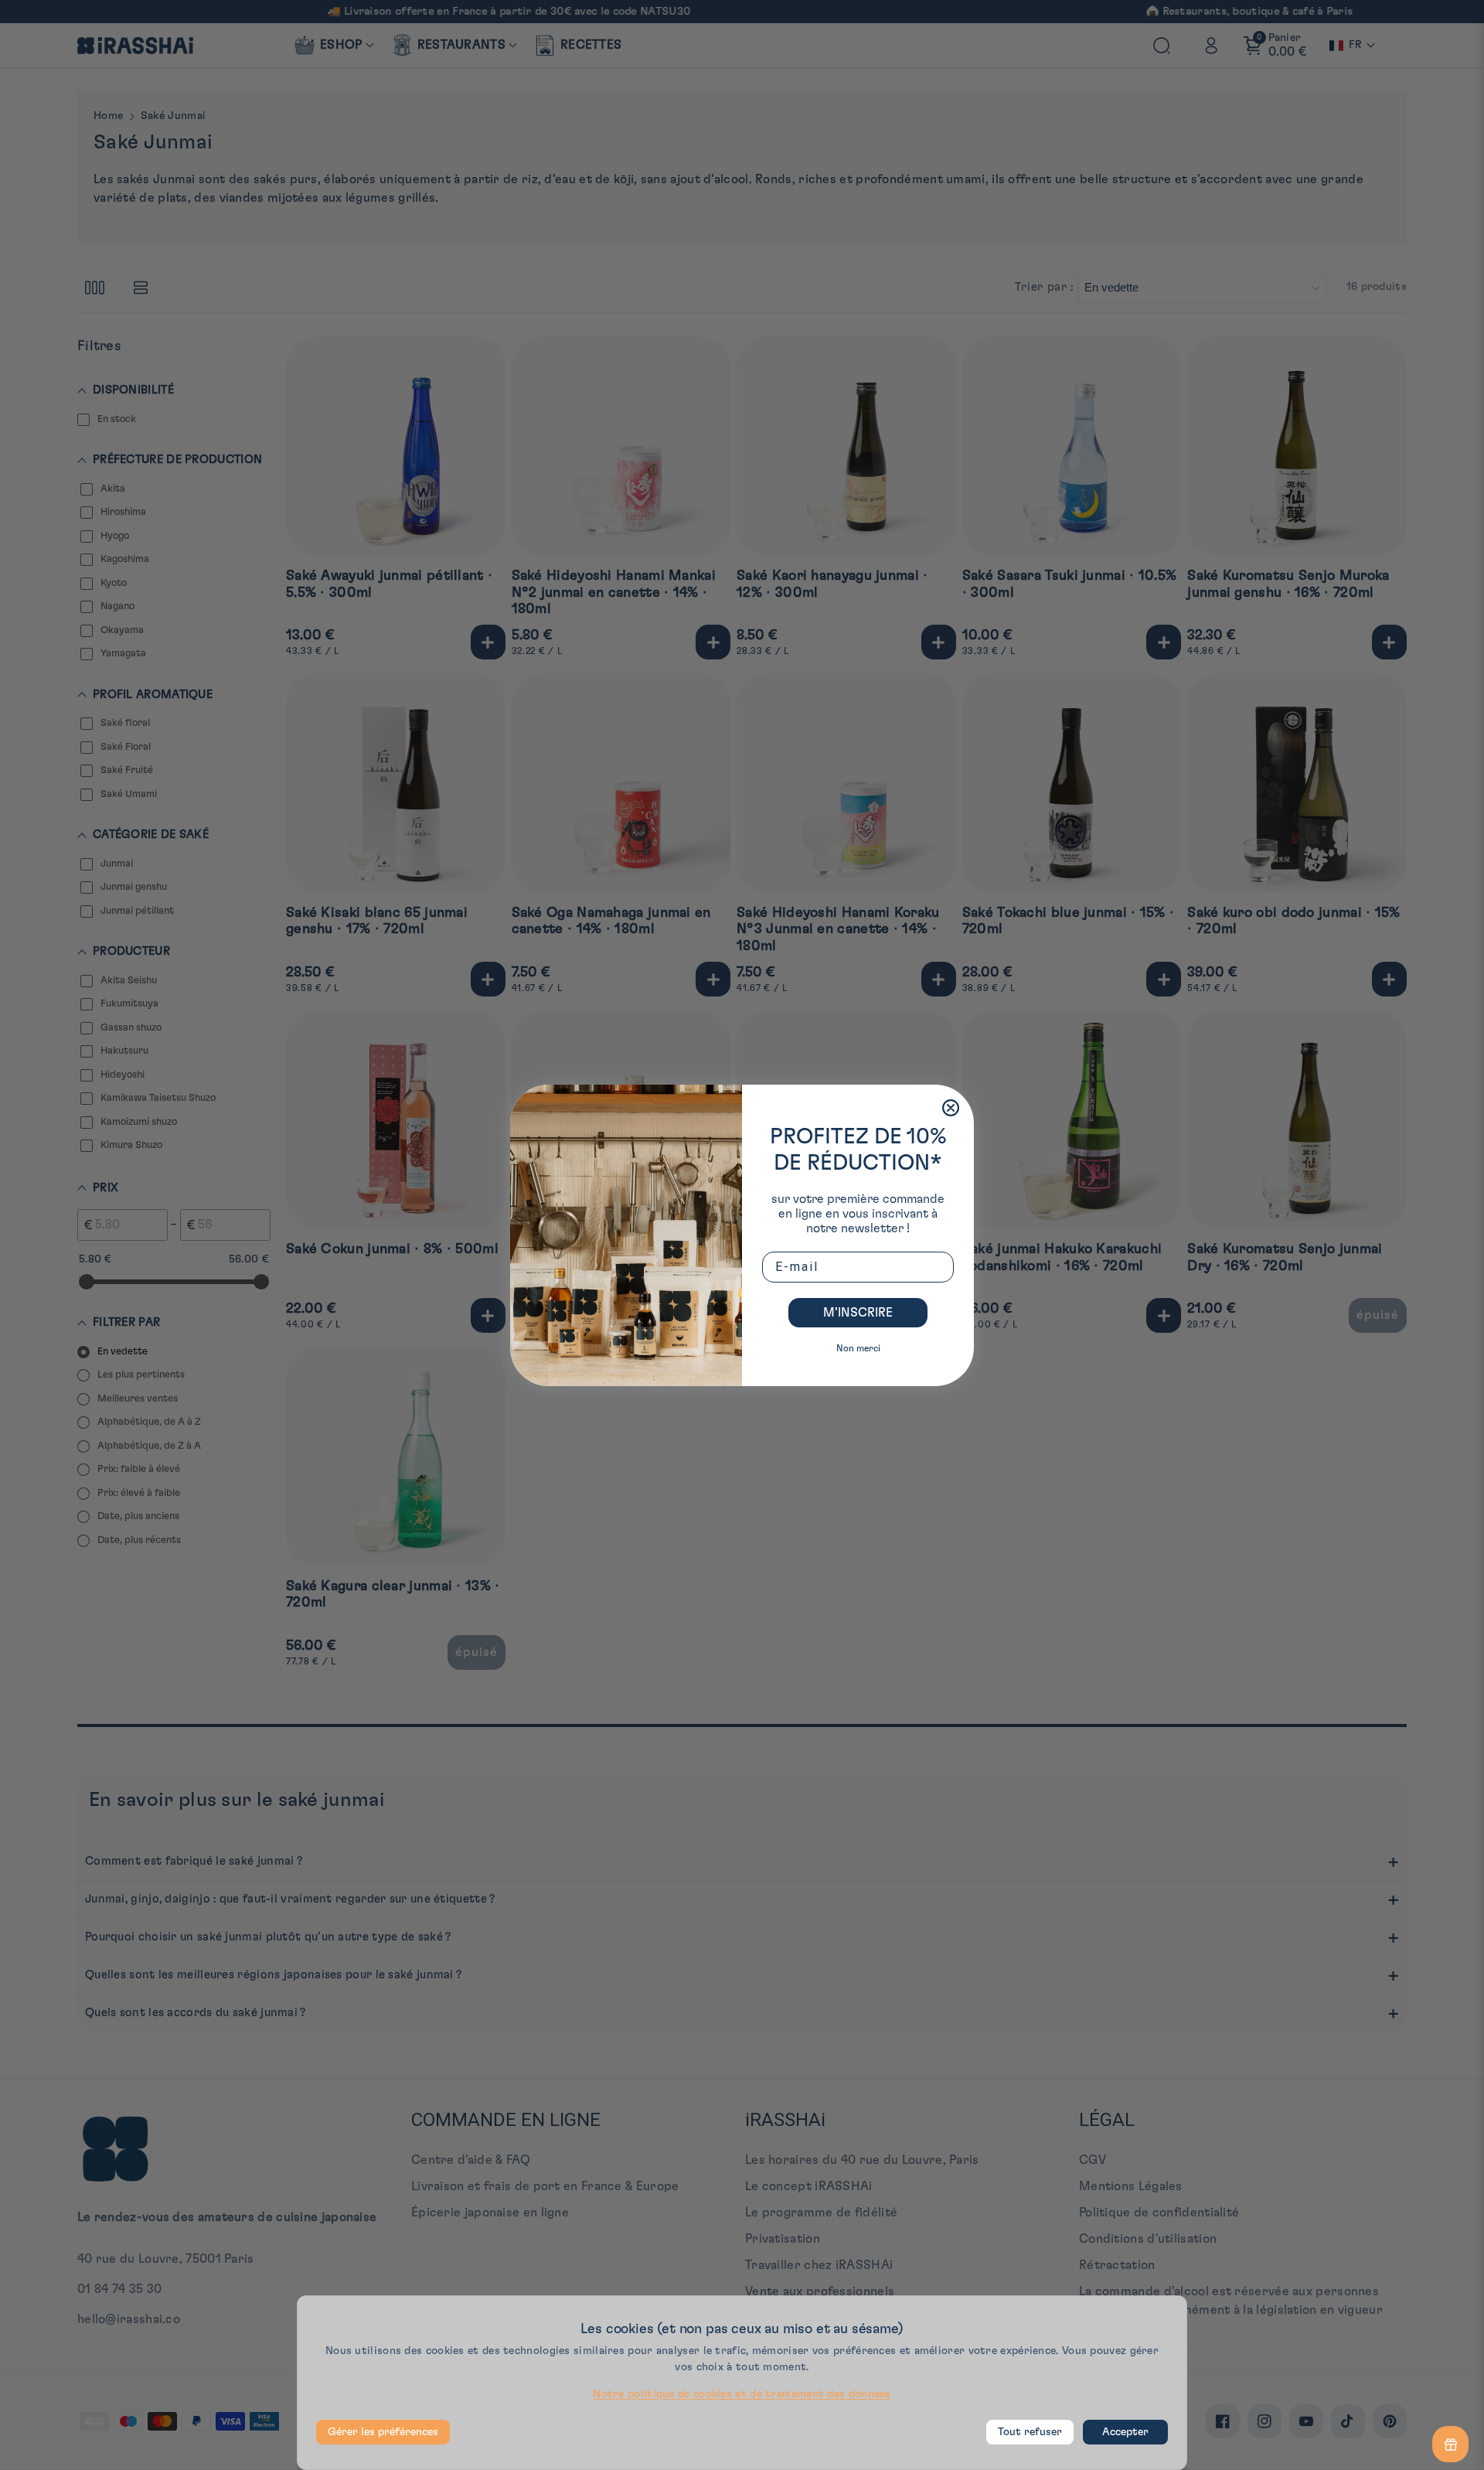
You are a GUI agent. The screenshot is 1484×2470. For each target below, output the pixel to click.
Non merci (858, 1348)
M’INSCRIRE (858, 1313)
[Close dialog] (951, 1108)
